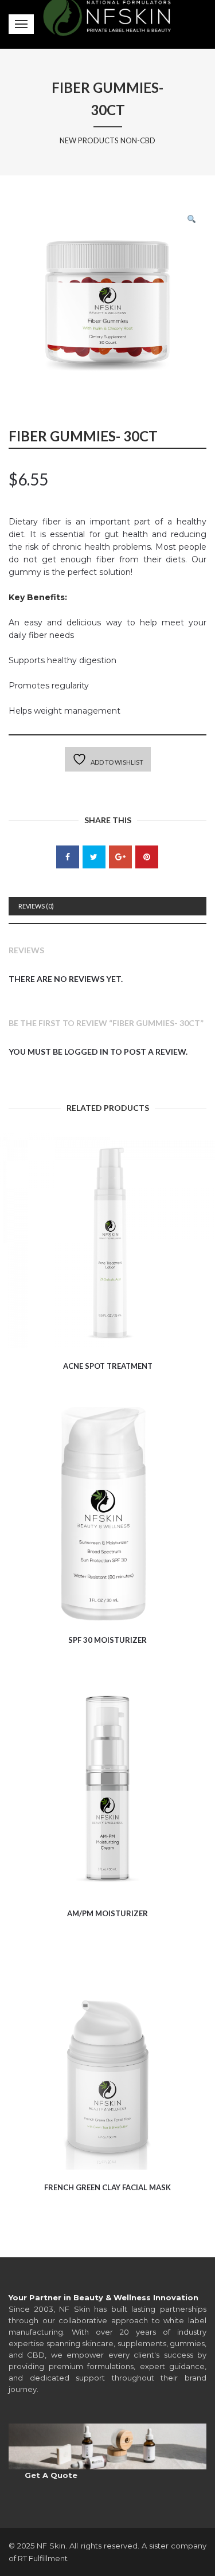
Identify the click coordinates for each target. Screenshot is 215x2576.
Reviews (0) (36, 906)
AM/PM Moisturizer (107, 1913)
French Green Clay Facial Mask (107, 2187)
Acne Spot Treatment (108, 1366)
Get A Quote (51, 2475)
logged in (86, 1052)
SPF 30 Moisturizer (107, 1640)
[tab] (107, 906)
